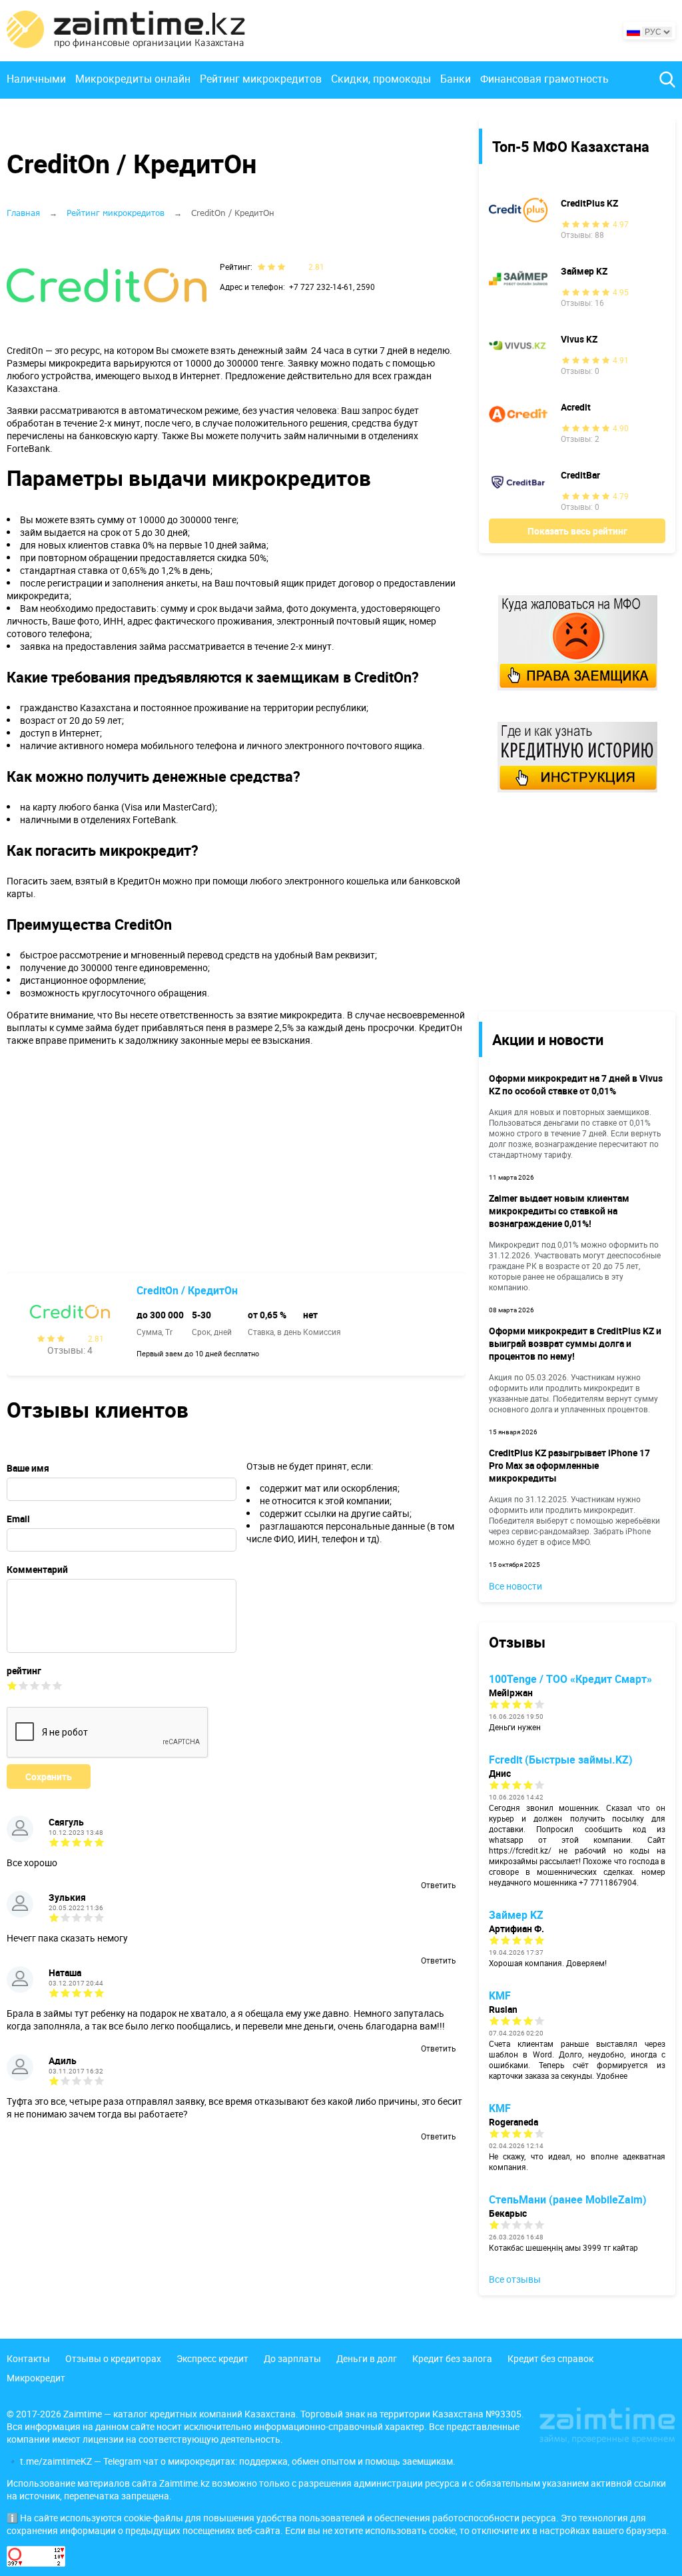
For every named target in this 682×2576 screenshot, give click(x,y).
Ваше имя (28, 1468)
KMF (500, 1995)
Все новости (515, 1586)
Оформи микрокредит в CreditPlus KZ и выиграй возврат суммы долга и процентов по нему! (575, 1343)
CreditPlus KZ (589, 203)
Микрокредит (36, 2378)
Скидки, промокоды (381, 79)
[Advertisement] (567, 901)
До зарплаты (292, 2358)
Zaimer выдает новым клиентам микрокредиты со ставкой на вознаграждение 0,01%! (559, 1211)
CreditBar (580, 475)
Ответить (438, 1885)
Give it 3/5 (35, 1685)
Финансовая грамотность (544, 79)
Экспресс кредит (212, 2358)
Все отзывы (515, 2279)
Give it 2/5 (24, 1685)
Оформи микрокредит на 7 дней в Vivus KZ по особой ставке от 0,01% (576, 1084)
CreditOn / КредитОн (187, 1290)
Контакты (28, 2358)
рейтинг (24, 1671)
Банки (456, 79)
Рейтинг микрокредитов (261, 79)
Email (18, 1519)
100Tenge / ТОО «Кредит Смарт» (570, 1679)
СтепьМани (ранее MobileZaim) (568, 2199)
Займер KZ (584, 271)
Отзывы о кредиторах (113, 2358)
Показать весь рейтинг (577, 531)
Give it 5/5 (58, 1685)
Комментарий (37, 1569)
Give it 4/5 (46, 1685)
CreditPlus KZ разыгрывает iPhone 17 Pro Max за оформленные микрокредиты (569, 1465)
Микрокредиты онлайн (133, 79)
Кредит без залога (452, 2358)
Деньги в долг (367, 2358)
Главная (23, 213)
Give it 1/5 (12, 1685)
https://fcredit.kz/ (520, 1850)
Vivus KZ (579, 339)
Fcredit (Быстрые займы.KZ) (561, 1760)
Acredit (576, 407)
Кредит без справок (550, 2358)
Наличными (36, 79)
